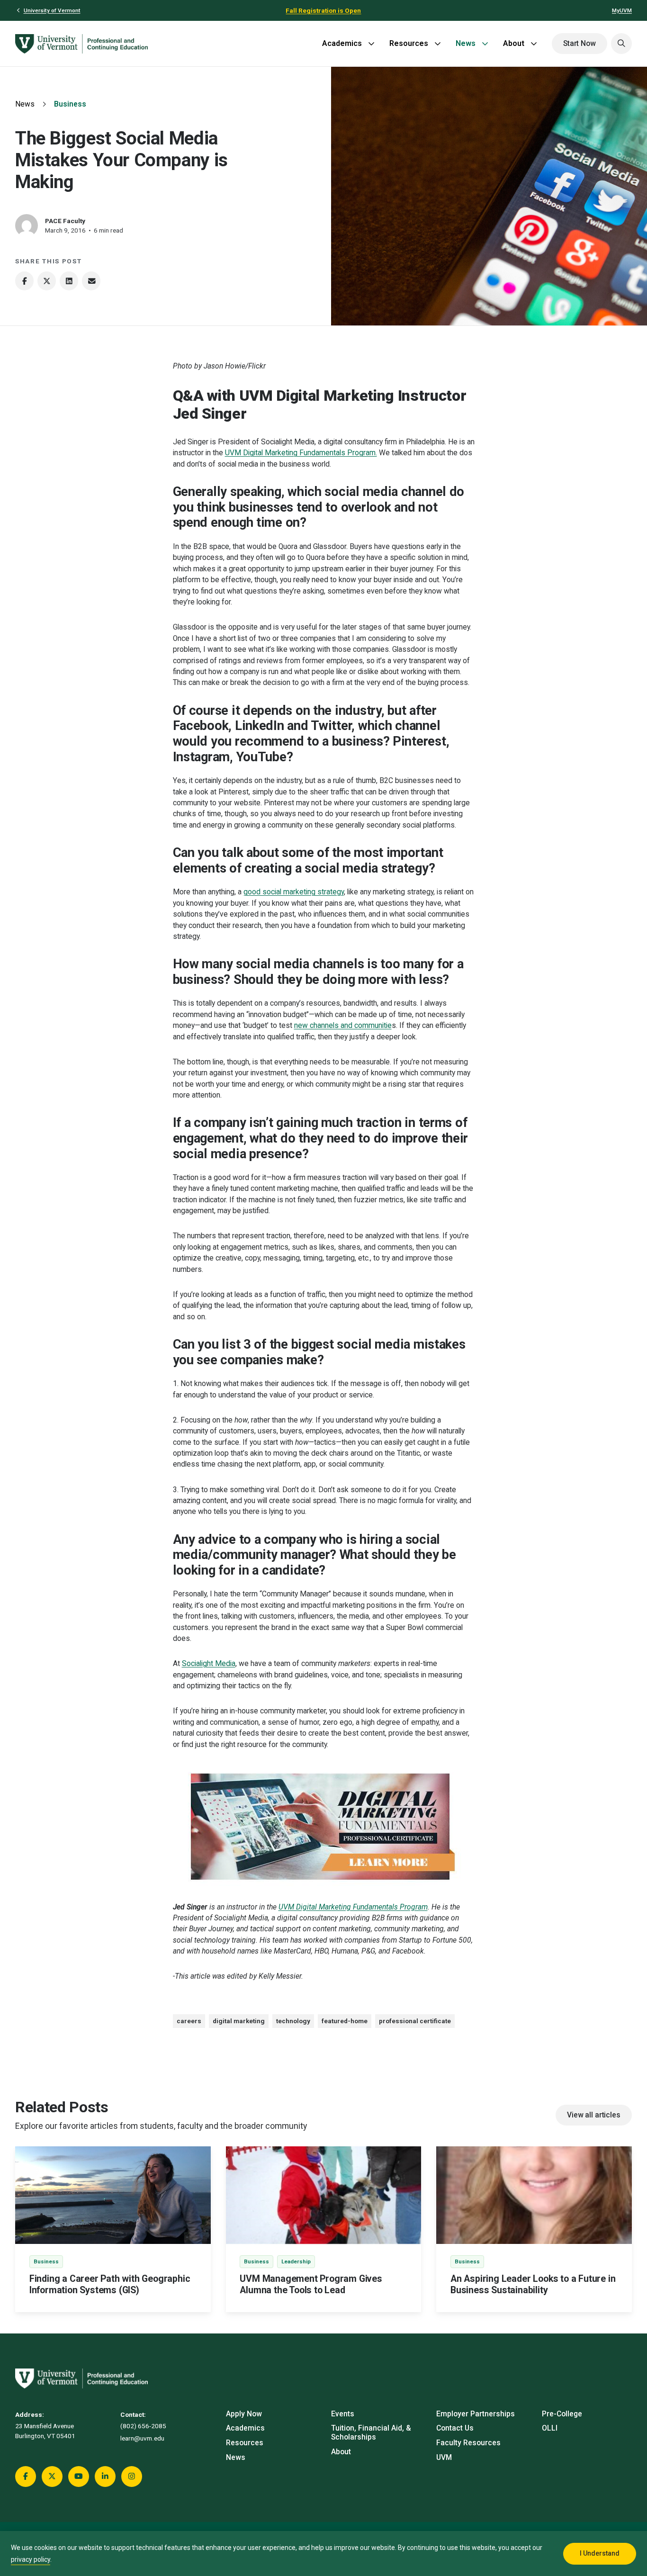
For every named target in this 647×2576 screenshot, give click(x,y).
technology (293, 2021)
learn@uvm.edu (142, 2438)
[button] (621, 44)
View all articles (593, 2115)
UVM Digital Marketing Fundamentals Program (353, 1907)
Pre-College (562, 2414)
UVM (444, 2458)
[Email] (91, 281)
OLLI (550, 2428)
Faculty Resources (468, 2443)
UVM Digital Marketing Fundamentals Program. (301, 453)
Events (343, 2414)
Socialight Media (209, 1664)
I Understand (600, 2553)
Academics (342, 43)
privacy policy (31, 2559)
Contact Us (455, 2428)
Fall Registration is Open (323, 10)
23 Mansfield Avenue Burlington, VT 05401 (45, 2431)
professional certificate (415, 2021)
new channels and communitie (343, 1026)
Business (70, 104)
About (514, 43)
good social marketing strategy (294, 892)
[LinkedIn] (69, 281)
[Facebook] (24, 281)
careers (189, 2021)
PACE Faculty (65, 221)
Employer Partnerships (476, 2414)
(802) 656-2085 (143, 2426)
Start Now (580, 44)
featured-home (345, 2021)
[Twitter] (47, 281)
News (466, 43)
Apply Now (244, 2414)
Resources (409, 43)
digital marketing (239, 2021)
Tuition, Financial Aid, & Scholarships (371, 2433)
